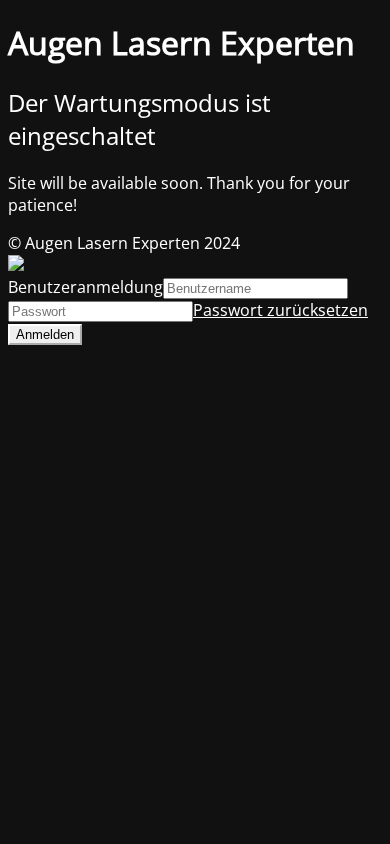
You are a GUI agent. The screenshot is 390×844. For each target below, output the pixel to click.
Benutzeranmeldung (85, 287)
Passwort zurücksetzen (280, 310)
